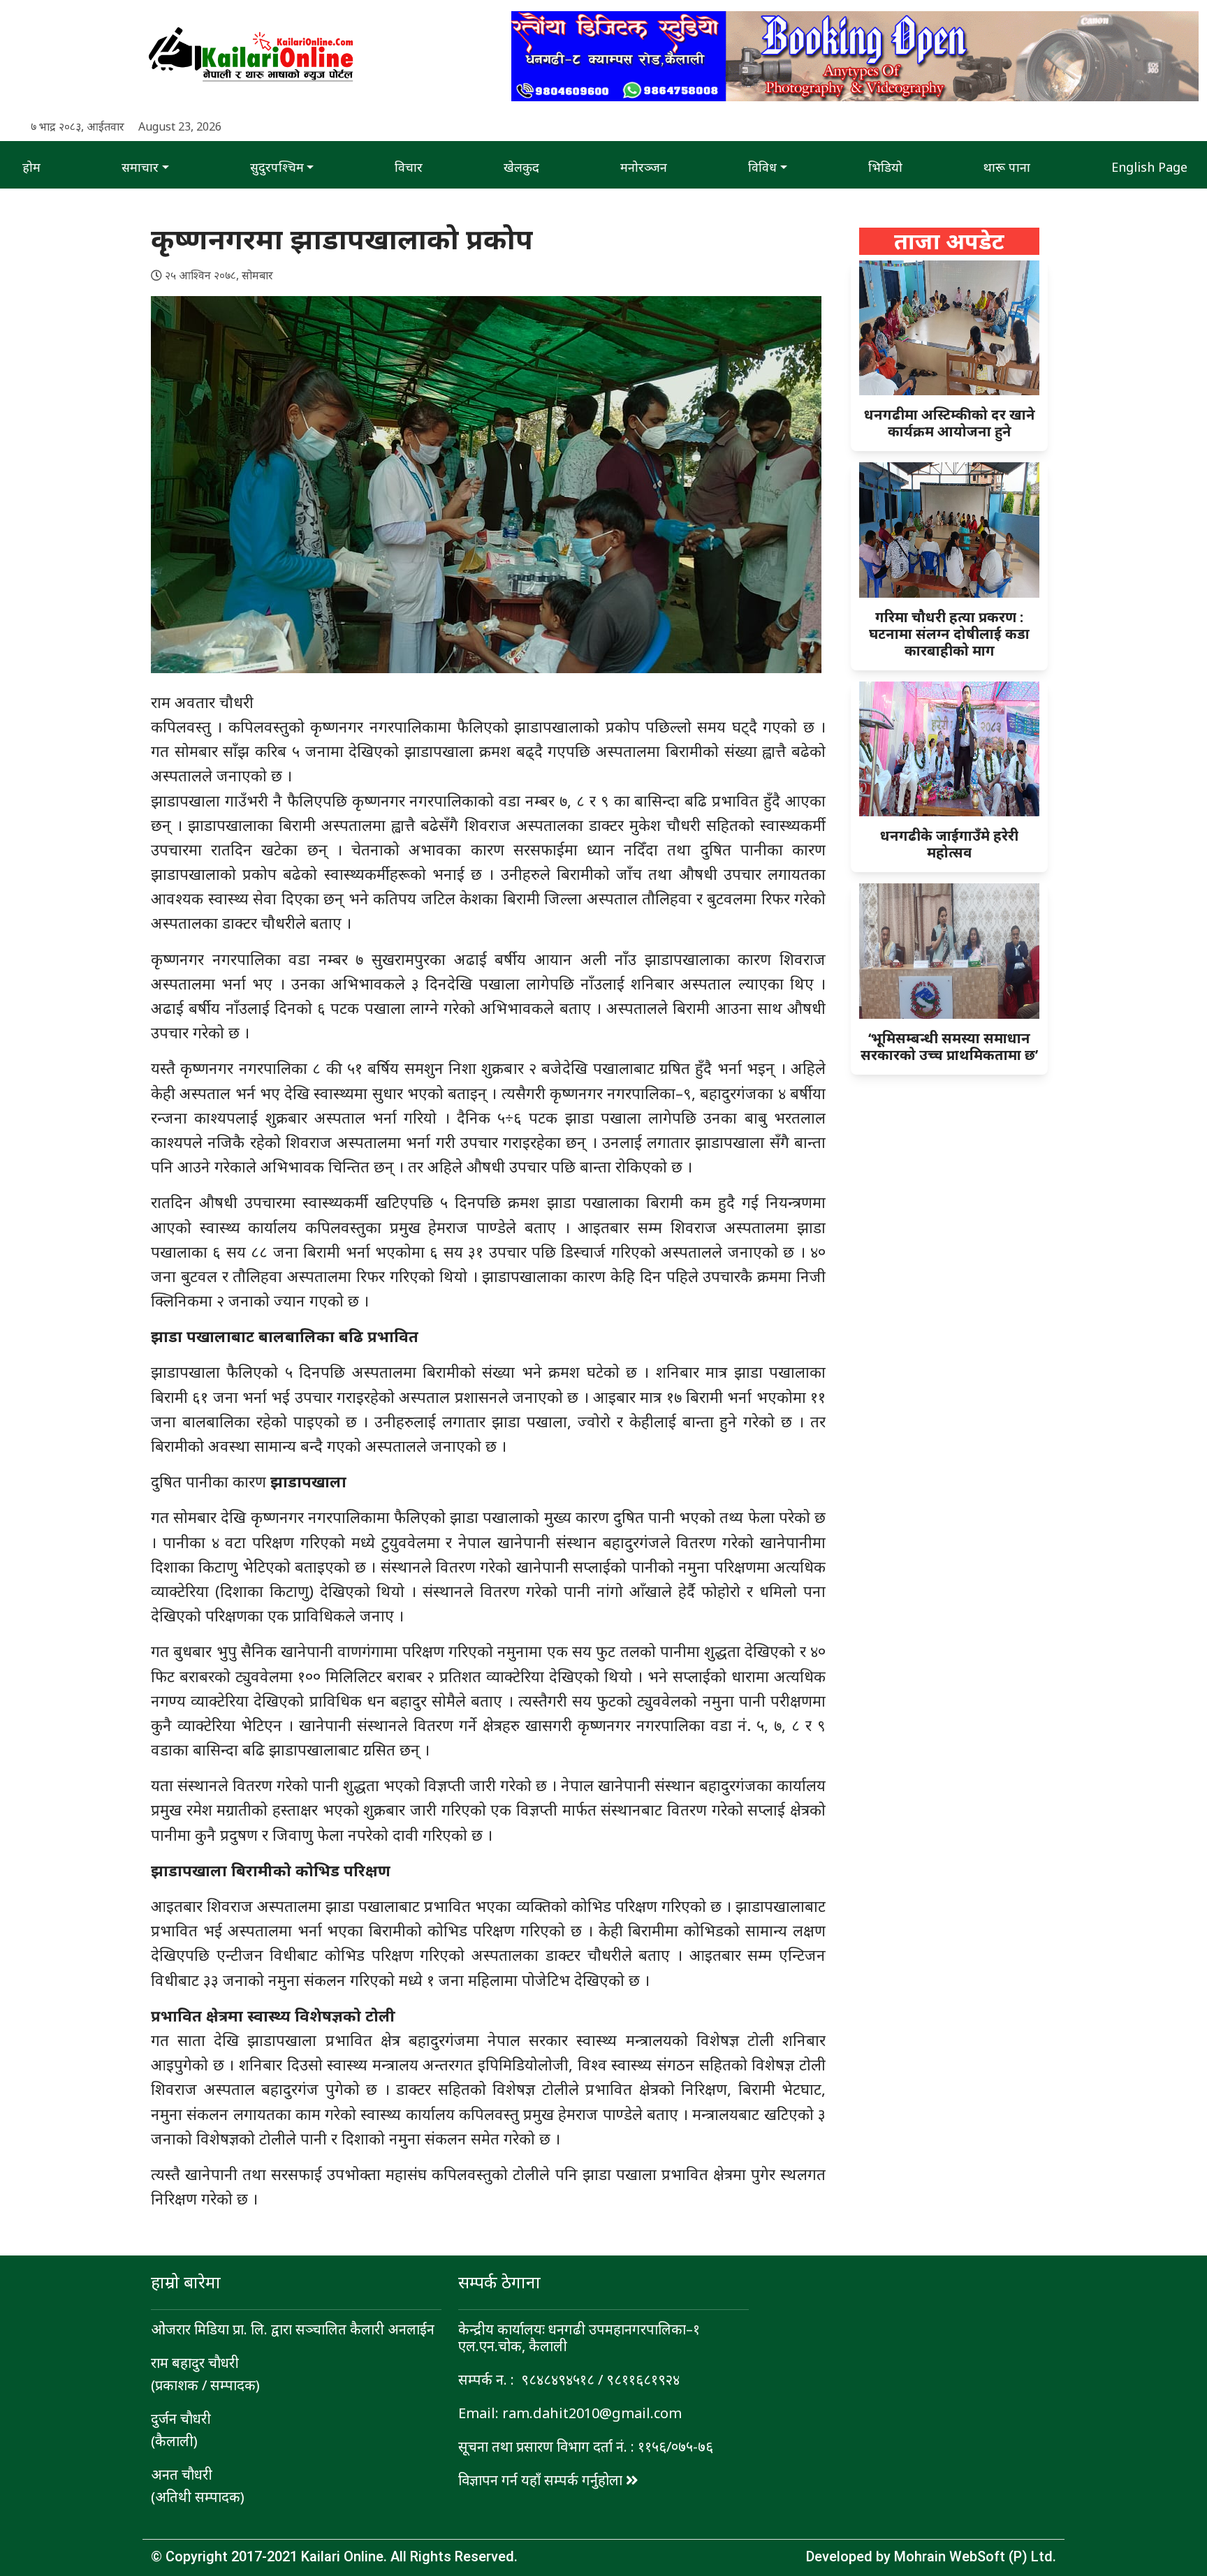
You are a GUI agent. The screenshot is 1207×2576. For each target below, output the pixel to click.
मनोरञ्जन (644, 167)
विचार (409, 167)
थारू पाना (1007, 167)
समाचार (140, 167)
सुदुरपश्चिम (277, 167)
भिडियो (885, 167)
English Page (1149, 167)
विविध (762, 167)
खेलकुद (521, 167)
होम (31, 167)
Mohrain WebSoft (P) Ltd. (975, 2556)
